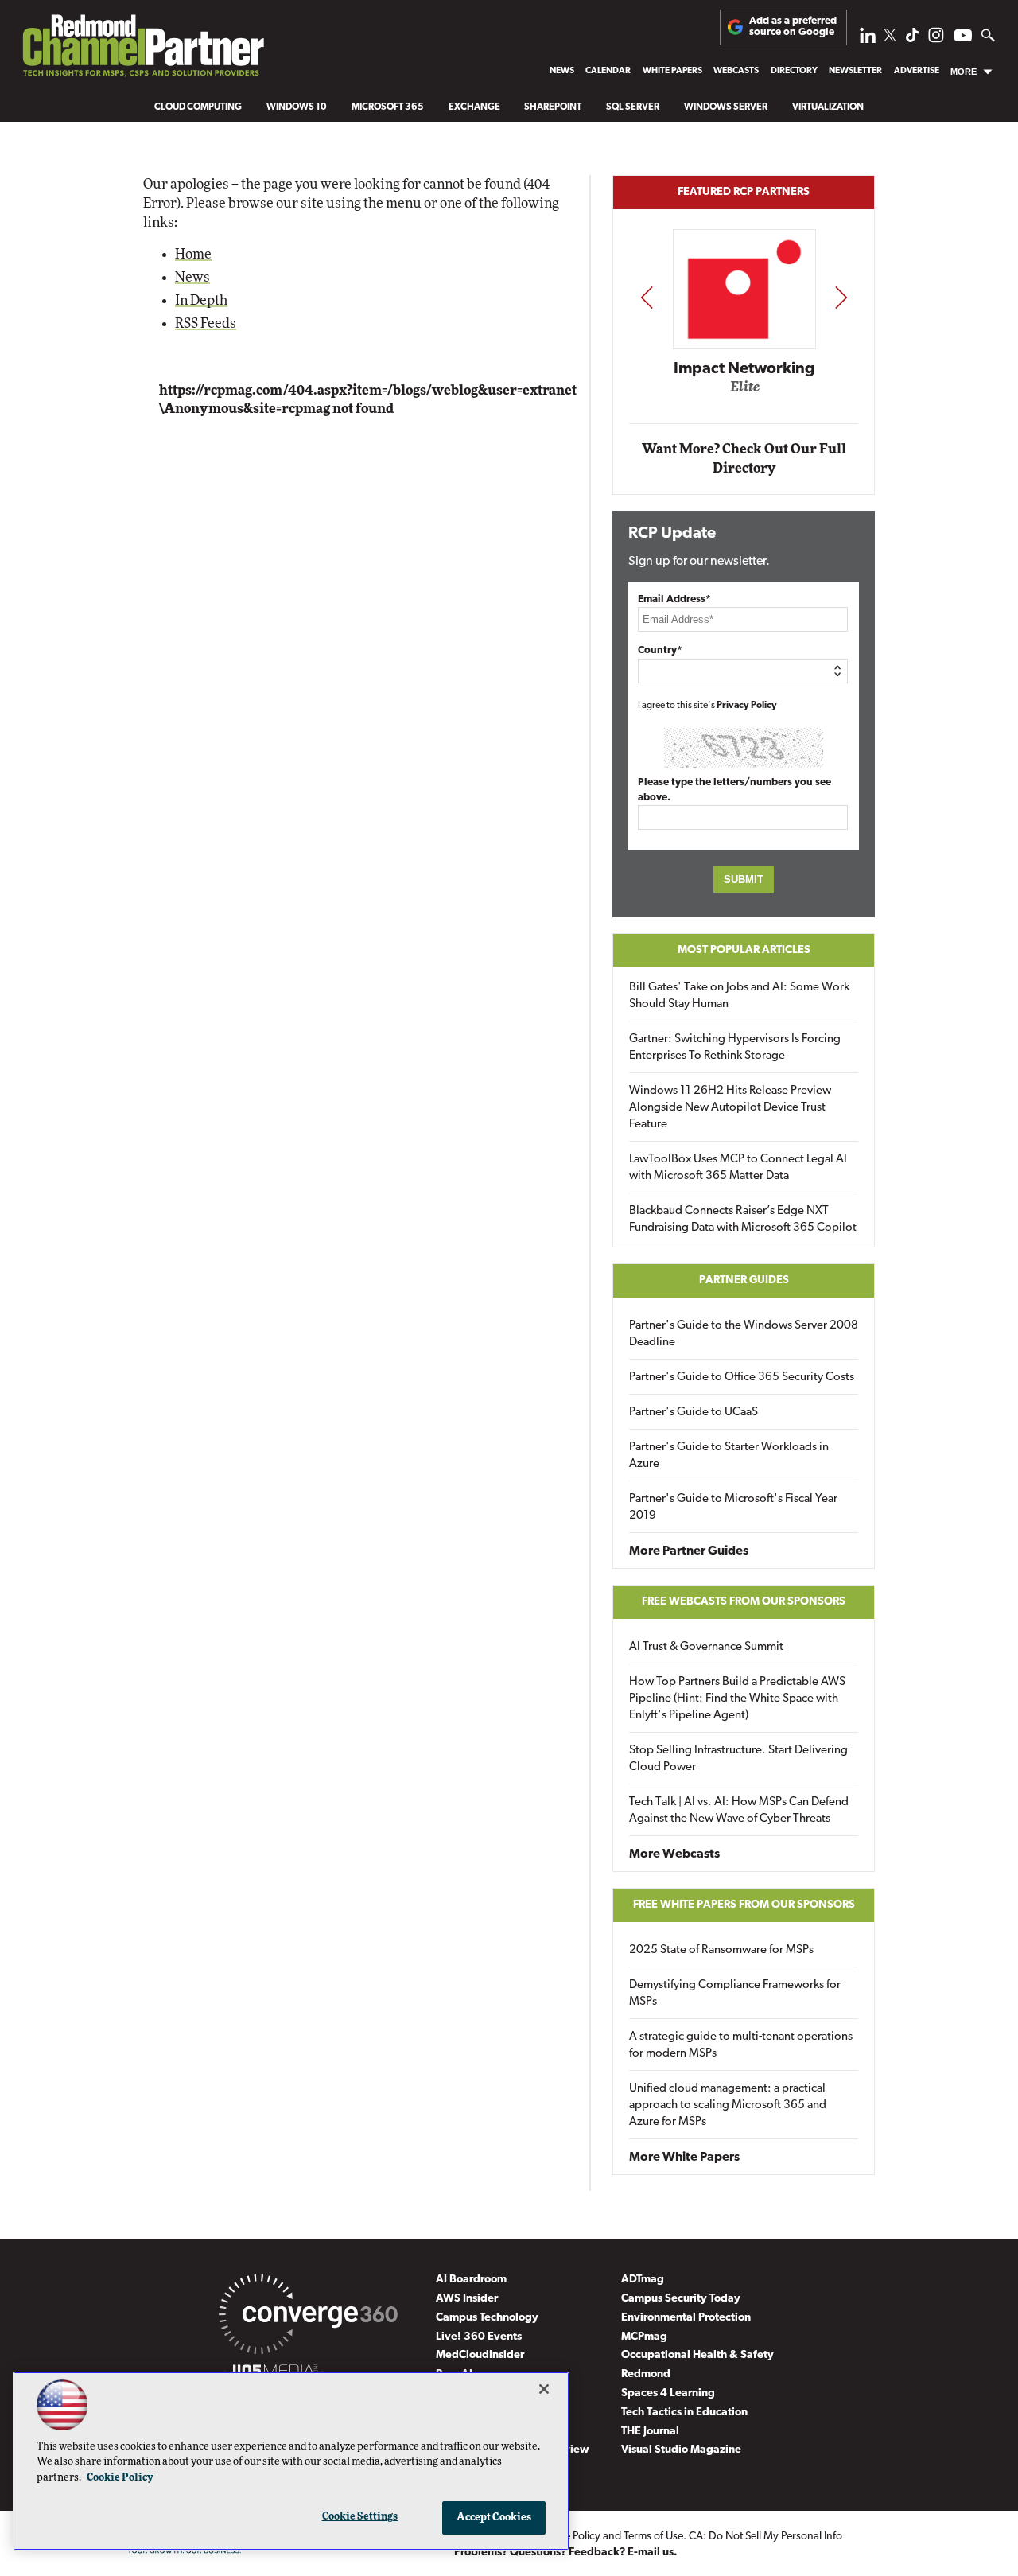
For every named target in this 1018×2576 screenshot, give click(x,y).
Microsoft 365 (388, 107)
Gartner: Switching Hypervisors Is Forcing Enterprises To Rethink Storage (735, 1048)
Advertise (917, 71)
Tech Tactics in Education (684, 2413)
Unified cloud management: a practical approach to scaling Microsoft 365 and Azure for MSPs (728, 2105)
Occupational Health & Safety (697, 2355)
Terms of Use (653, 2537)
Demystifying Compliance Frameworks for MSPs (735, 1994)
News (562, 71)
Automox (819, 391)
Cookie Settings (360, 2517)
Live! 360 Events (479, 2337)
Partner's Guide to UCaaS (694, 1413)
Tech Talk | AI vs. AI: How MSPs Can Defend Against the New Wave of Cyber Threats (739, 1811)
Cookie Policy (120, 2478)
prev (647, 297)
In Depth (201, 300)
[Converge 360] (308, 2317)
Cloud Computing (198, 107)
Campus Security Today (681, 2299)
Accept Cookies (494, 2518)
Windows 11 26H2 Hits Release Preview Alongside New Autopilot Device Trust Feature (730, 1108)
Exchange (474, 107)
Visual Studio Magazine (681, 2450)
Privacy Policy (747, 706)
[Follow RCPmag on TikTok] (912, 39)
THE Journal (650, 2432)
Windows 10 (297, 107)
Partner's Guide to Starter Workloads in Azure (729, 1456)
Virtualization (828, 107)
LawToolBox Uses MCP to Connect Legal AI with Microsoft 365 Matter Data (738, 1168)
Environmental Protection (686, 2318)
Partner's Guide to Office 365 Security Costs (742, 1377)
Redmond (646, 2374)
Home (193, 254)
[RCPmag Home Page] (142, 50)
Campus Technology (487, 2318)
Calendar (608, 71)
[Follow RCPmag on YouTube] (963, 38)
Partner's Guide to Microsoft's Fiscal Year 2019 (733, 1508)
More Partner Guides (689, 1551)
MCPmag (644, 2337)
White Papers (672, 71)
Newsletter (855, 71)
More (964, 72)
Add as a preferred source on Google (793, 27)
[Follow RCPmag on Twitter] (890, 38)
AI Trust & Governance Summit (706, 1647)
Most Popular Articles (744, 950)
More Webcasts (674, 1854)
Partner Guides (744, 1280)
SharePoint (553, 107)
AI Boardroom (471, 2280)
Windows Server (726, 107)
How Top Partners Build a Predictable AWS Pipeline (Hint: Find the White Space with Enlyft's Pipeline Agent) (737, 1699)
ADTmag (643, 2280)
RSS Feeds (206, 323)
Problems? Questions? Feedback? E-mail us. (566, 2553)
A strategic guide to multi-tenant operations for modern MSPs (741, 2045)
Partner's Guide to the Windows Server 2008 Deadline (744, 1334)
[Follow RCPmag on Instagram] (936, 39)
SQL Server (633, 107)
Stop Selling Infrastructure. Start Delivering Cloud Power (738, 1759)
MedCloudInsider (480, 2355)
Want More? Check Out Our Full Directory (744, 459)
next (841, 297)
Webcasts (736, 71)
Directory (794, 71)
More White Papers (684, 2158)
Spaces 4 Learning (668, 2393)
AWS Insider (467, 2299)
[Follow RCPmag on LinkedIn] (868, 39)
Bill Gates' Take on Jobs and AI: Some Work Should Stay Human (739, 996)
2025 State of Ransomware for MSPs (721, 1950)
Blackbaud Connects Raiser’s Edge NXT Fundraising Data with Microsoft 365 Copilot (743, 1220)
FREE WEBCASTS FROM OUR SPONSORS (744, 1602)
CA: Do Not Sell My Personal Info (765, 2537)
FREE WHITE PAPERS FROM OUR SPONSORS (744, 1905)
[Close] (544, 2389)
